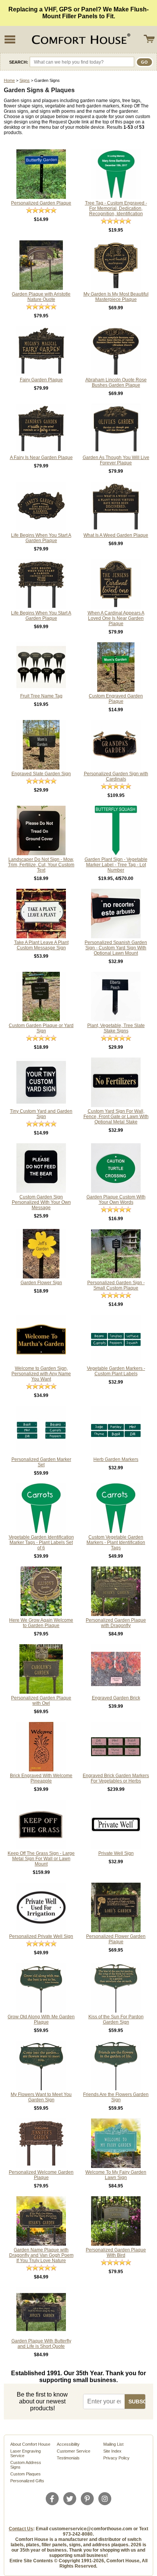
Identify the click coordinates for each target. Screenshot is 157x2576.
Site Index (112, 2451)
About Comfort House (30, 2444)
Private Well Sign (116, 1853)
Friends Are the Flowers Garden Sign (116, 2097)
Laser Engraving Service (26, 2453)
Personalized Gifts (27, 2481)
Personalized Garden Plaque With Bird (116, 2253)
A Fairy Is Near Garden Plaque (41, 458)
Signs (25, 80)
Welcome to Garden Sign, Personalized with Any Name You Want (41, 1374)
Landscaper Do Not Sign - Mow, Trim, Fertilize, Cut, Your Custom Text (41, 865)
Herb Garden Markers (116, 1459)
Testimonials (68, 2458)
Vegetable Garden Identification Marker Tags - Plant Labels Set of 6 (41, 1542)
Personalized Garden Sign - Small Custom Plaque (116, 1285)
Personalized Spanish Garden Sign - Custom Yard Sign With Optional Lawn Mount (116, 948)
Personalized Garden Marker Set (41, 1462)
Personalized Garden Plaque (41, 203)
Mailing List (113, 2444)
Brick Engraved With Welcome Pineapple (41, 1778)
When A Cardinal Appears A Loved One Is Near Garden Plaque (116, 618)
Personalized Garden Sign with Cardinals (116, 776)
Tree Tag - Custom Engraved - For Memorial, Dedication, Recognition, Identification (116, 208)
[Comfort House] (80, 39)
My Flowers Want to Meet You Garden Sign (41, 2097)
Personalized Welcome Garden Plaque (41, 2175)
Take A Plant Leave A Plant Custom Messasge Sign (41, 945)
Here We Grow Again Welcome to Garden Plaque (41, 1623)
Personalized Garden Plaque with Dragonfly (116, 1623)
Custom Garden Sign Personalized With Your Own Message (41, 1202)
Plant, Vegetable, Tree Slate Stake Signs (116, 1028)
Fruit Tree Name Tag (41, 696)
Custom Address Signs (26, 2465)
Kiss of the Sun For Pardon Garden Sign (116, 2019)
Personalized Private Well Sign (41, 1936)
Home (9, 80)
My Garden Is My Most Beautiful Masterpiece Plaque (116, 297)
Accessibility (68, 2444)
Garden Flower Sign (41, 1283)
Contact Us (21, 2529)
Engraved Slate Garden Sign (41, 774)
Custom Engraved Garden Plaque (116, 699)
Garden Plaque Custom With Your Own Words (116, 1200)
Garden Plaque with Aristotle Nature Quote (41, 297)
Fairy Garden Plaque (41, 380)
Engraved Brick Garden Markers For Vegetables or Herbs (116, 1778)
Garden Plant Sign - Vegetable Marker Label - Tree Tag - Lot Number (116, 865)
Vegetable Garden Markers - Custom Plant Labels (116, 1371)
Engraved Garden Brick (116, 1698)
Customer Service (74, 2451)
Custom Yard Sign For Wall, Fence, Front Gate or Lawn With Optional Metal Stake (116, 1117)
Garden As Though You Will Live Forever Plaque (116, 460)
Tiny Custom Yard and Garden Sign (41, 1114)
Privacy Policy (116, 2458)
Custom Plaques (26, 2474)
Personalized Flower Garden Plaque (116, 1939)
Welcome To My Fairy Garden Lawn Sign (116, 2175)
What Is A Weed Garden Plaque (116, 535)
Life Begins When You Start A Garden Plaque (41, 538)
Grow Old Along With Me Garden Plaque (41, 2019)
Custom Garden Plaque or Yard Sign (41, 1028)
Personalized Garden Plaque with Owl (41, 1701)
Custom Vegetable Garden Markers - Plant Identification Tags (116, 1542)
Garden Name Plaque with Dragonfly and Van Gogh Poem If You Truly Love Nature (41, 2255)
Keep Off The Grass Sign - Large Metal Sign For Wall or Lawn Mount (41, 1859)
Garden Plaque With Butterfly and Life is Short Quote (41, 2344)
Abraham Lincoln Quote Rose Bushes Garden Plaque (116, 382)
